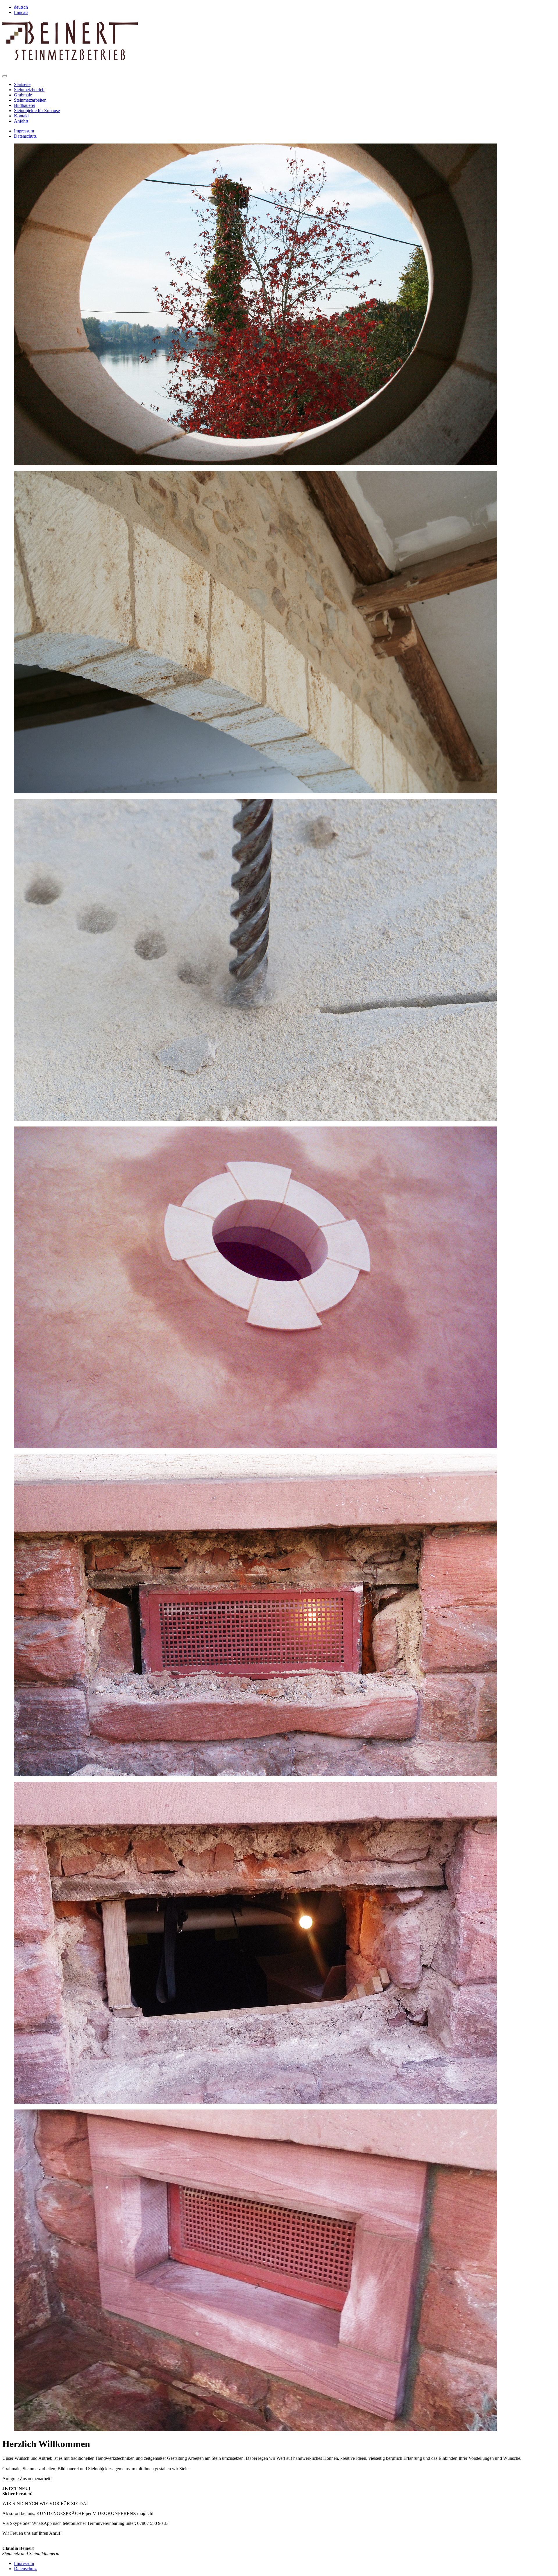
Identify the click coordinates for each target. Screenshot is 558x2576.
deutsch (21, 7)
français (21, 12)
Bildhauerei (25, 105)
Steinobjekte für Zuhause (37, 111)
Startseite (22, 84)
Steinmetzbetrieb (29, 90)
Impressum (24, 131)
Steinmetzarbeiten (30, 100)
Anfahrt (21, 121)
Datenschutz (25, 136)
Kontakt (21, 116)
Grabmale (23, 95)
